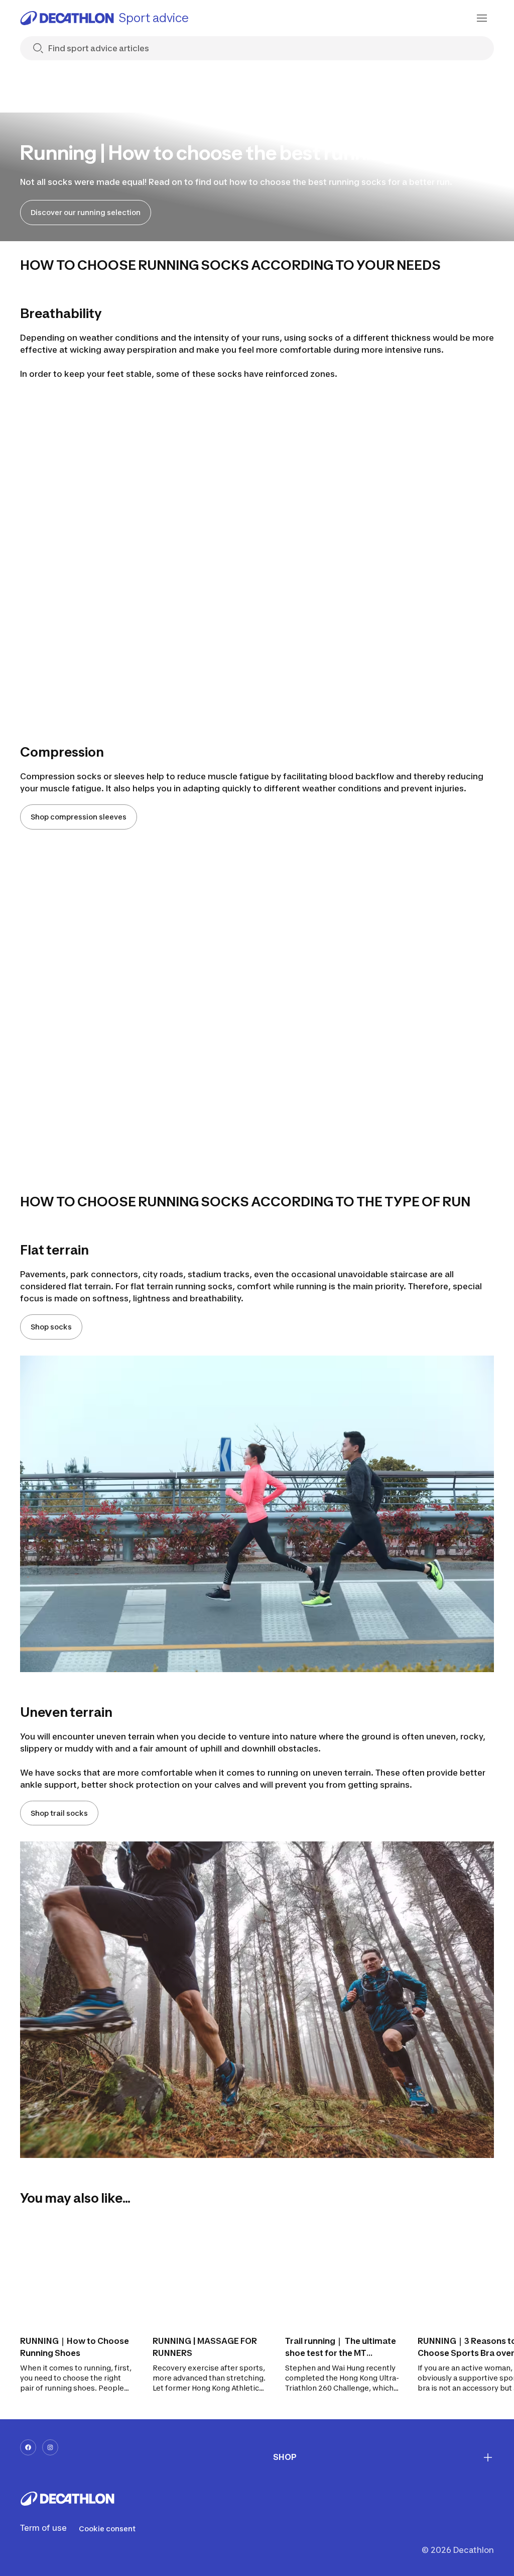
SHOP (285, 2457)
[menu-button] (482, 18)
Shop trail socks (59, 1813)
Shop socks (51, 1327)
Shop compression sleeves (79, 817)
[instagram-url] (50, 2447)
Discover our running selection (86, 212)
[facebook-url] (28, 2447)
